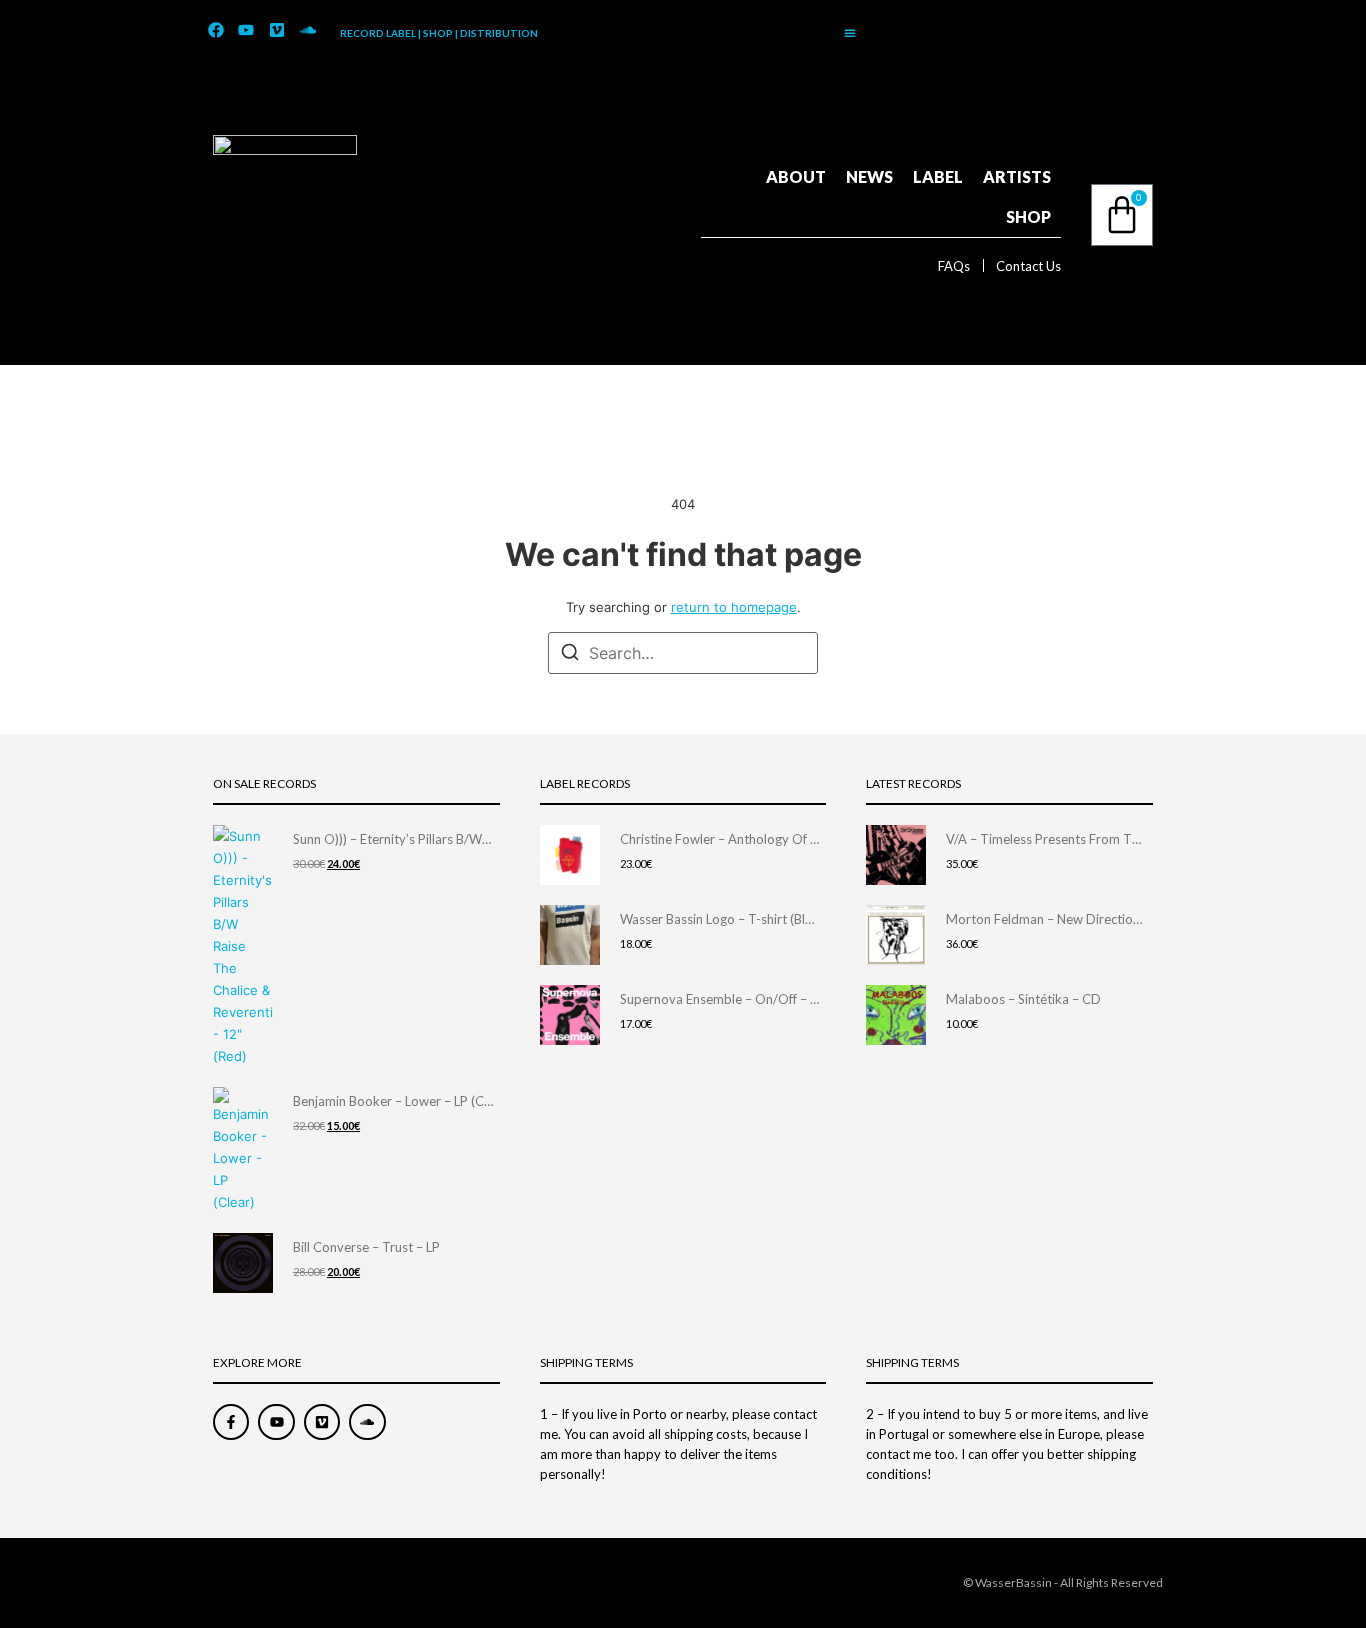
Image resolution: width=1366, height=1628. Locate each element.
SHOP (1028, 216)
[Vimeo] (277, 31)
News (869, 176)
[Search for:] (683, 653)
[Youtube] (247, 31)
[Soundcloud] (308, 31)
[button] (850, 33)
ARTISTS (1017, 176)
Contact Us (1028, 266)
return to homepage (734, 607)
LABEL (938, 176)
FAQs (954, 266)
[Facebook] (216, 31)
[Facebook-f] (231, 1422)
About (796, 176)
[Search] (570, 655)
